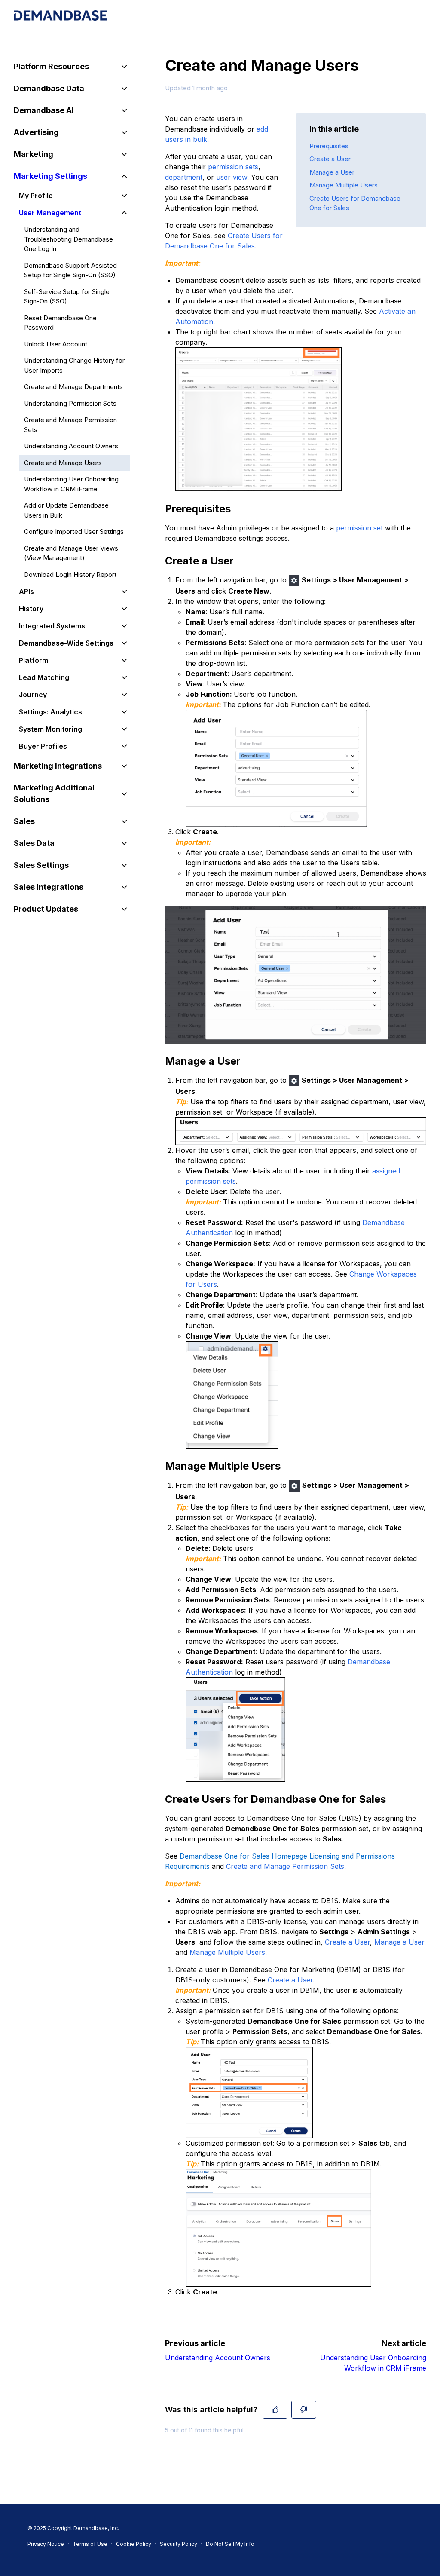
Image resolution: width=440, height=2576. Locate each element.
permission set (359, 528)
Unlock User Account (56, 344)
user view (232, 177)
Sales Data (34, 843)
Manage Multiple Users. (228, 1952)
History (31, 609)
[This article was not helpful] (304, 2410)
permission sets (233, 167)
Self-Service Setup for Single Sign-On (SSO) (67, 297)
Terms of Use (90, 2544)
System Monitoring (50, 729)
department (184, 177)
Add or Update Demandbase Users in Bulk (66, 510)
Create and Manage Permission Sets (285, 1866)
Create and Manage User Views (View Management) (71, 553)
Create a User (330, 159)
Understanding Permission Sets (70, 403)
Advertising (36, 132)
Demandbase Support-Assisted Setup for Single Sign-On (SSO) (70, 270)
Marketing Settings (50, 176)
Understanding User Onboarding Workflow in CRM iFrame (71, 484)
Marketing (34, 154)
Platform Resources (51, 66)
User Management (50, 213)
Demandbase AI (44, 110)
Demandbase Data (49, 88)
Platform (34, 660)
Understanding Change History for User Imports (74, 365)
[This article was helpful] (275, 2410)
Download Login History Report (70, 574)
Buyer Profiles (43, 746)
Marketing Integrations (58, 766)
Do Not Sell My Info (230, 2544)
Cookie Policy (134, 2544)
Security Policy (179, 2544)
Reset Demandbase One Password (60, 323)
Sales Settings (41, 865)
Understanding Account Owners (218, 2358)
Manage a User (332, 172)
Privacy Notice (46, 2544)
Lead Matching (44, 677)
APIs (26, 591)
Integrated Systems (52, 626)
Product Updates (46, 909)
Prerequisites (329, 146)
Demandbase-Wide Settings (66, 643)
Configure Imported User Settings (74, 531)
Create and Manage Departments (73, 387)
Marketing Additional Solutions (54, 793)
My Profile (36, 196)
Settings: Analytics (50, 712)
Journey (33, 695)
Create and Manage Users (63, 463)
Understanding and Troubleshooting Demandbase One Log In (69, 239)
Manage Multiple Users (344, 185)
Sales (24, 821)
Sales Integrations (49, 887)
